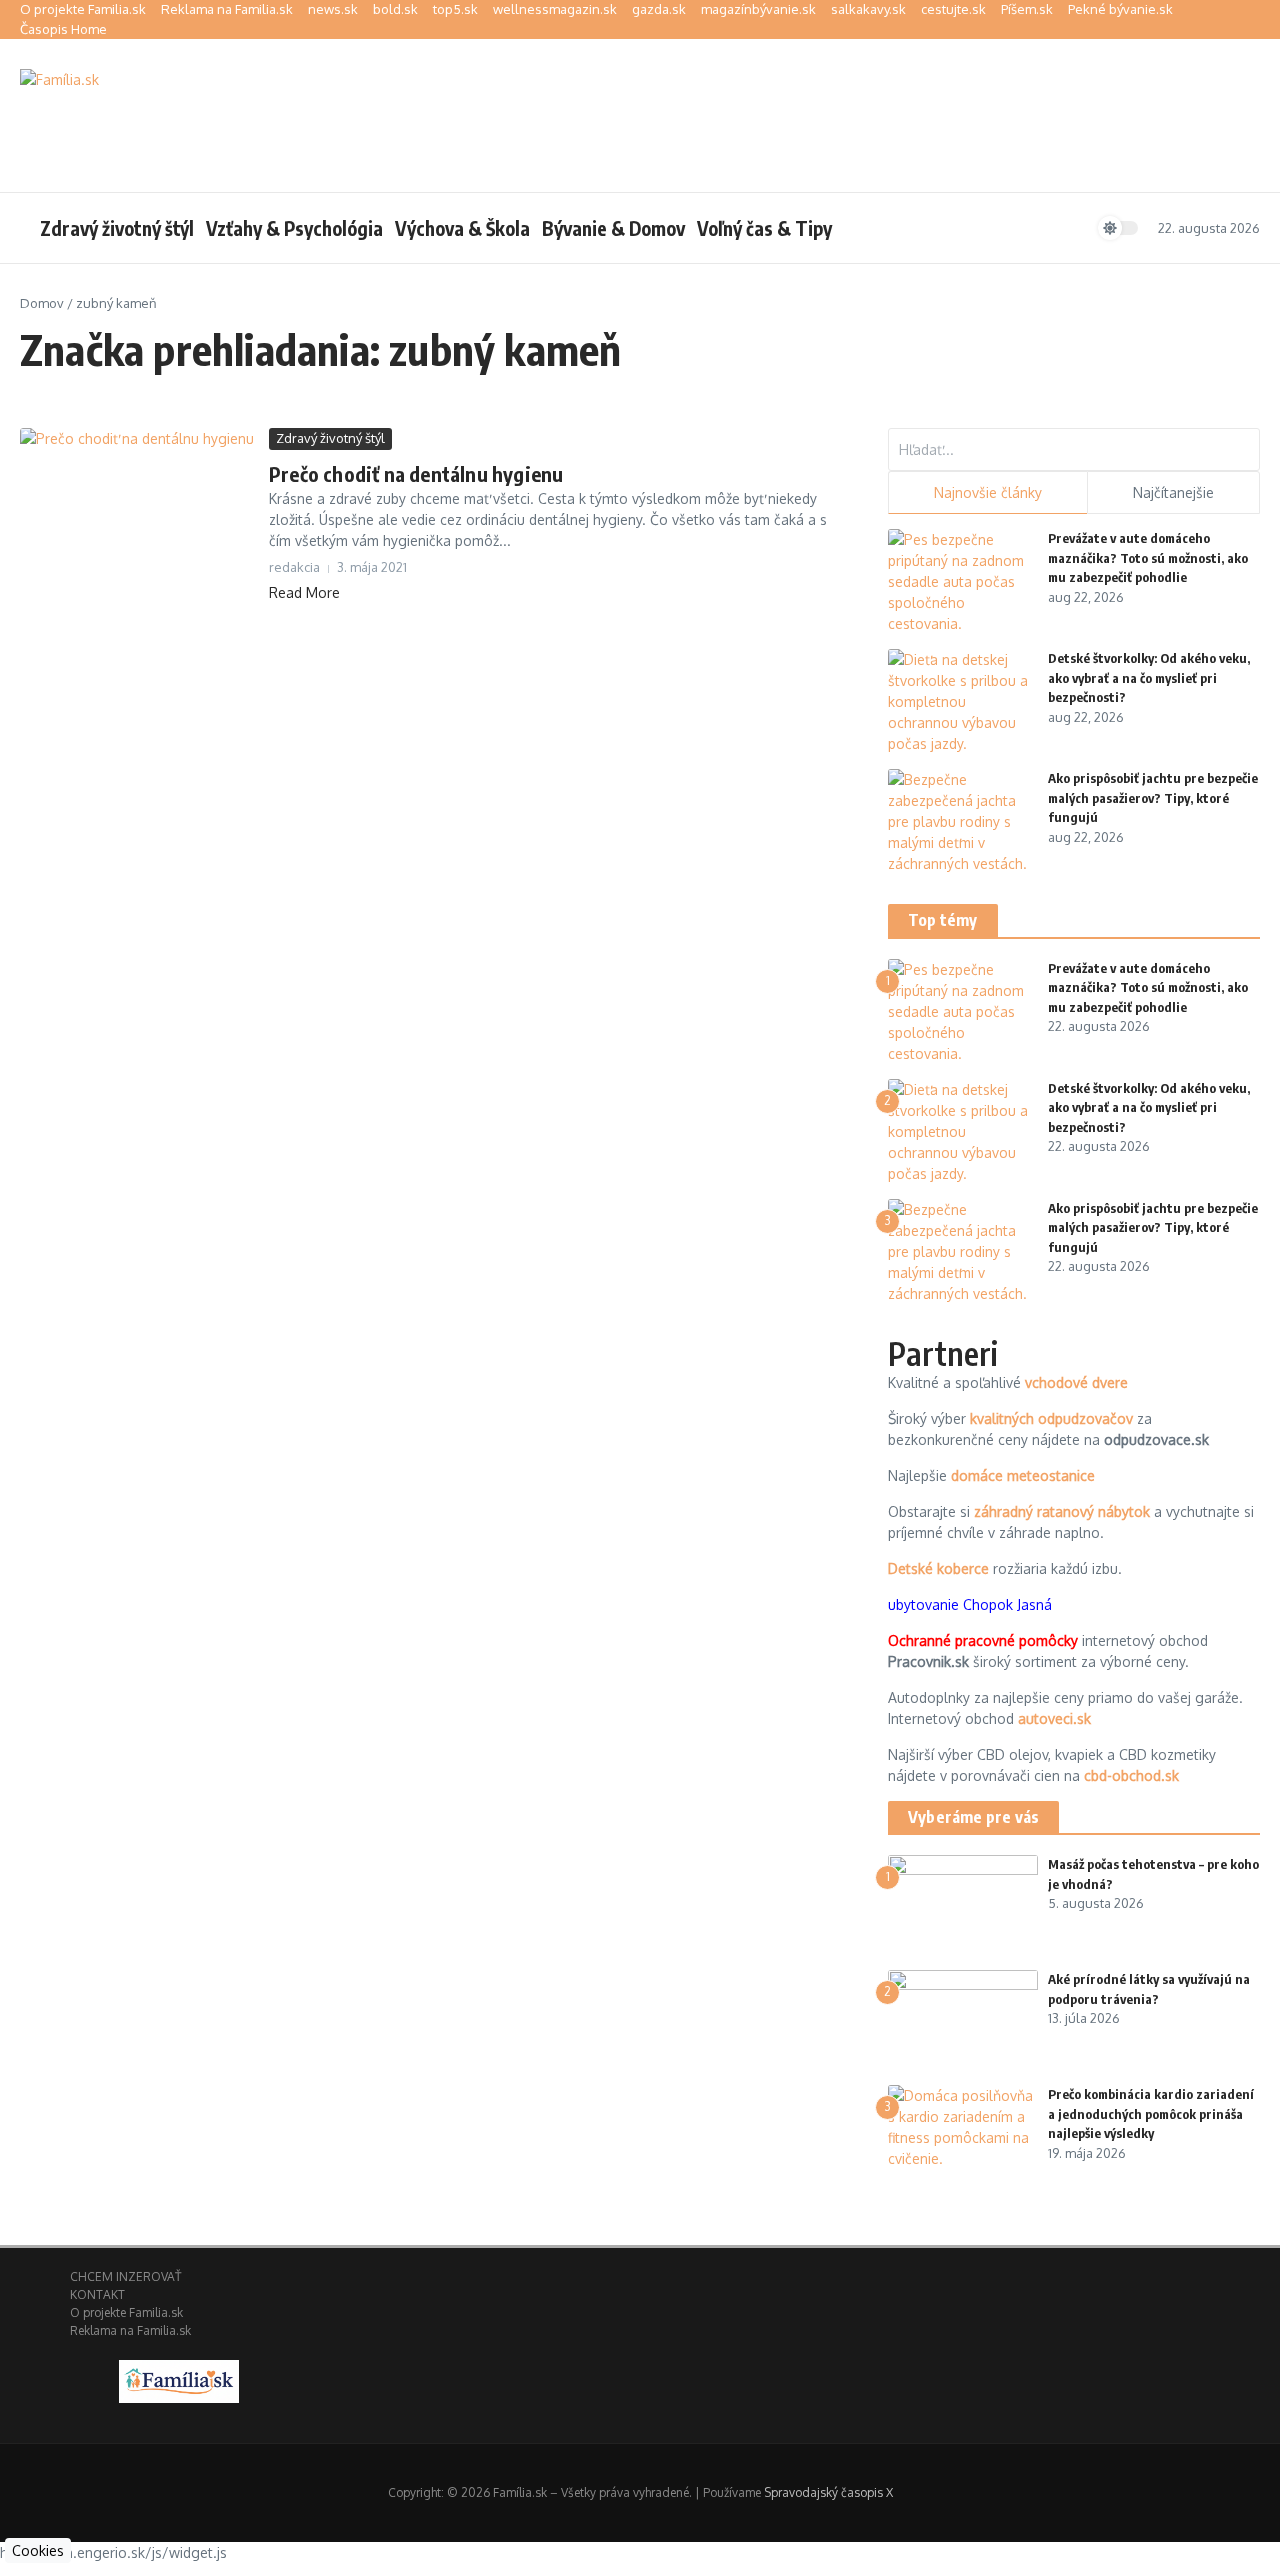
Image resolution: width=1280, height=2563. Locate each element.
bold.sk (395, 9)
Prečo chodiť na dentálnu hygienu (416, 473)
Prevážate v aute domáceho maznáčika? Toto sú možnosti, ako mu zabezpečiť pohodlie (1148, 557)
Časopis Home (63, 29)
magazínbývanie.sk (758, 9)
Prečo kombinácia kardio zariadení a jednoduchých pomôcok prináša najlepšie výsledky (1151, 2113)
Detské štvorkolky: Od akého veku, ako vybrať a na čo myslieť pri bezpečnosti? (1149, 677)
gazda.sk (659, 9)
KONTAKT (97, 2294)
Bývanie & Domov (613, 228)
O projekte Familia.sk (83, 9)
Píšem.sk (1027, 9)
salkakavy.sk (868, 9)
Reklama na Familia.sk (227, 9)
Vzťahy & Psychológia (294, 228)
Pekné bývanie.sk (1120, 9)
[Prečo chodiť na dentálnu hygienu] (137, 506)
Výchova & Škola (462, 228)
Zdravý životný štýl (117, 228)
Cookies (38, 2550)
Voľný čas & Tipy (764, 228)
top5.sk (455, 9)
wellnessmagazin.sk (555, 9)
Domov (42, 303)
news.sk (333, 9)
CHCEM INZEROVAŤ (125, 2276)
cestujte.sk (953, 9)
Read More (304, 592)
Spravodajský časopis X (828, 2492)
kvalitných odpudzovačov (1051, 1418)
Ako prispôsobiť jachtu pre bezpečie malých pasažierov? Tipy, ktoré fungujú (1153, 797)
